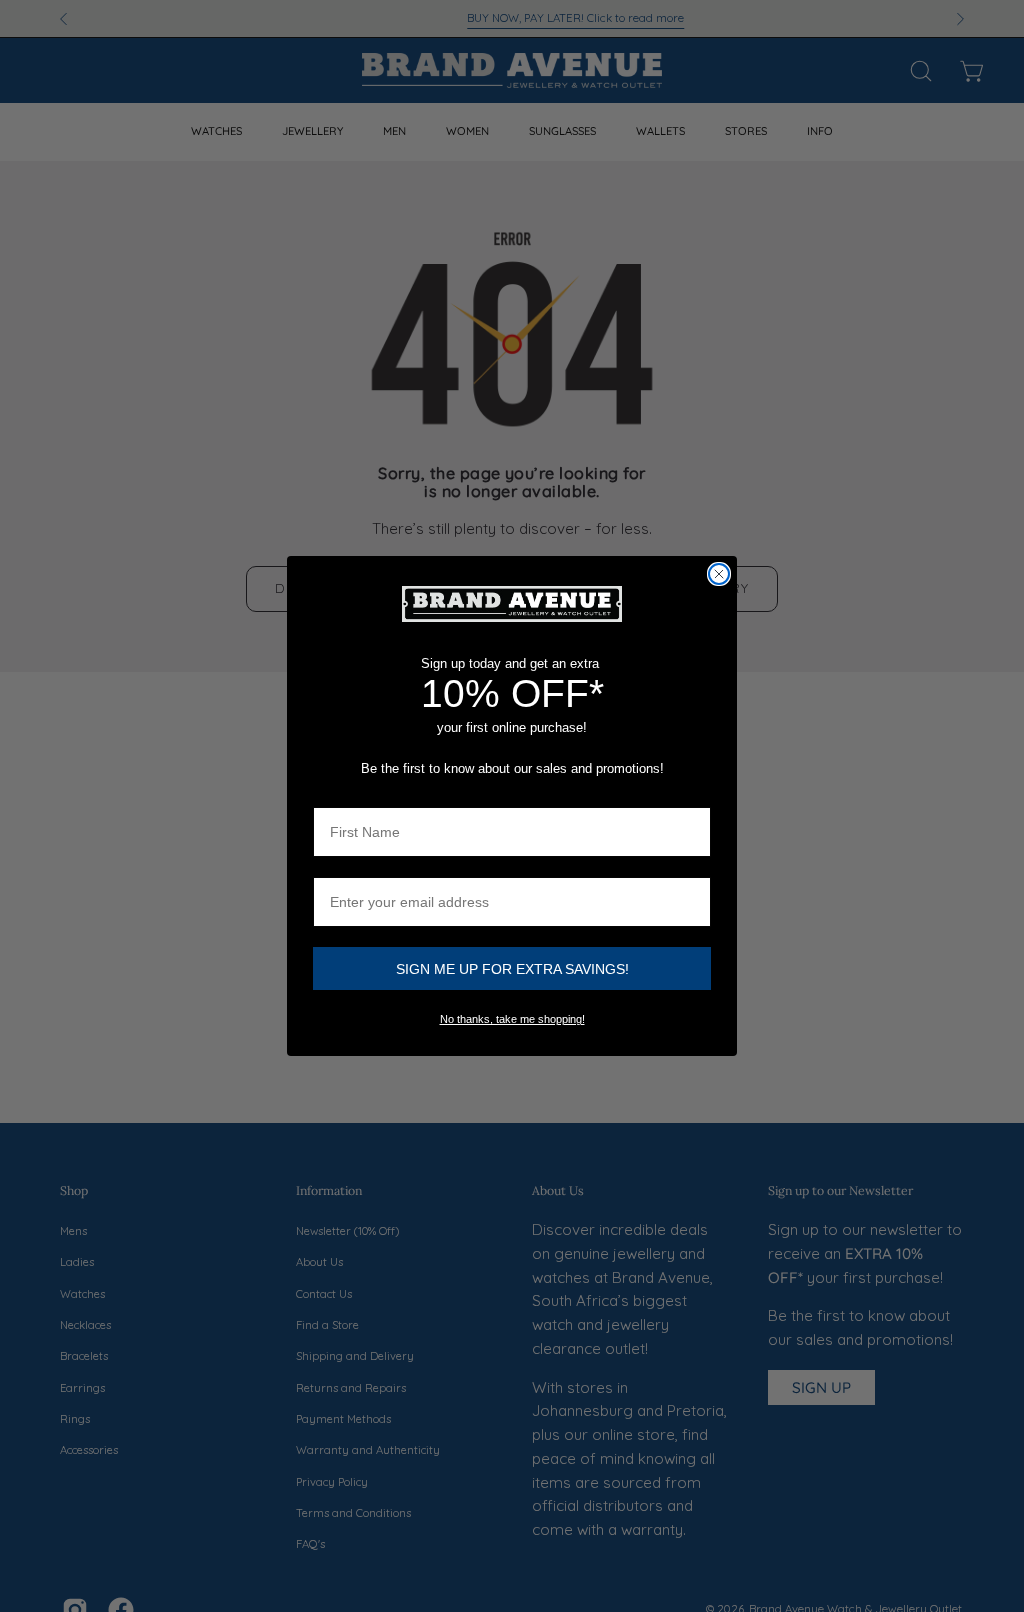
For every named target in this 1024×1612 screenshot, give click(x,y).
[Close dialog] (719, 574)
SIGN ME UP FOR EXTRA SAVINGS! (512, 969)
